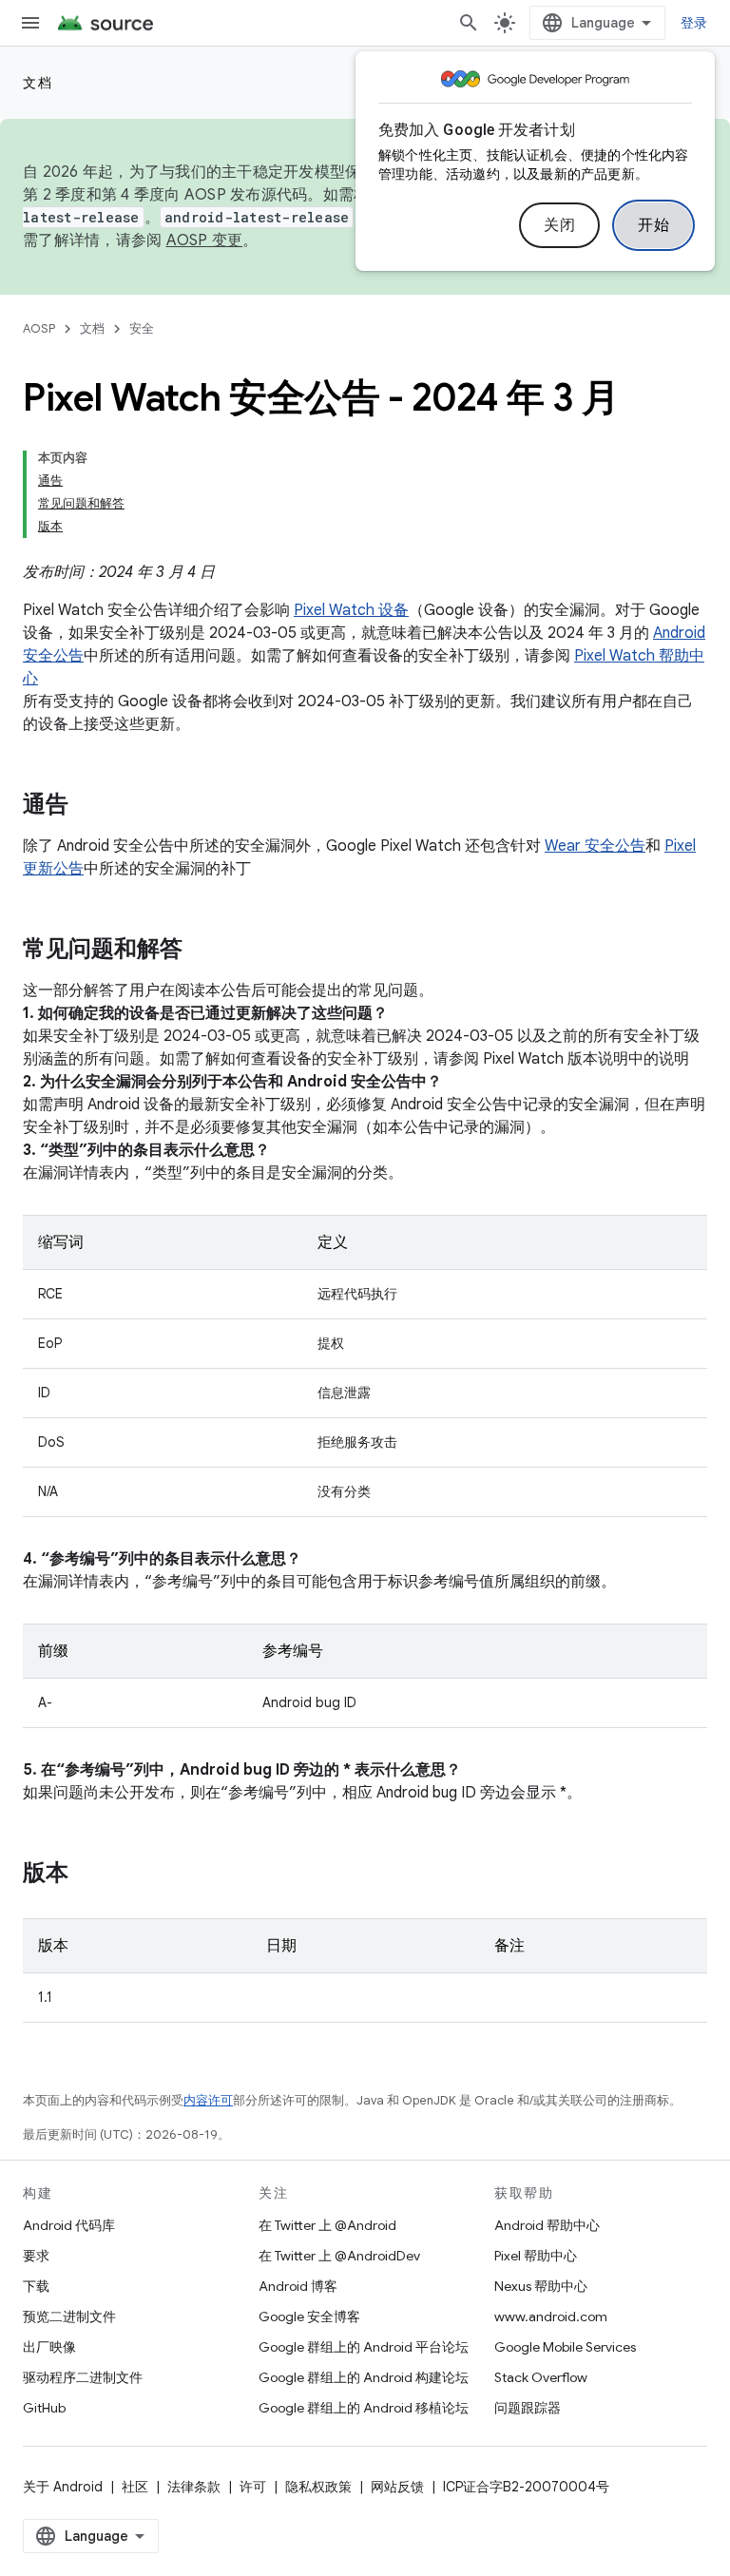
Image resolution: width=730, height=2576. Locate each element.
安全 (142, 328)
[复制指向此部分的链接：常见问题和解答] (202, 951)
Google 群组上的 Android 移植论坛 (364, 2408)
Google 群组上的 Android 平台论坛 (364, 2347)
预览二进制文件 (69, 2316)
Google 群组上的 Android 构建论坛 (364, 2377)
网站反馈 (397, 2487)
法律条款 (194, 2487)
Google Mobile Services (565, 2347)
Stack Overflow (541, 2377)
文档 (38, 83)
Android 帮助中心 (547, 2225)
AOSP (39, 328)
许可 (253, 2487)
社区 (135, 2487)
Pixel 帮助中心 (536, 2256)
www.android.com (551, 2316)
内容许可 (208, 2100)
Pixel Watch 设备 (351, 610)
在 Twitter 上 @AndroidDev (339, 2256)
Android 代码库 (69, 2225)
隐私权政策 (318, 2487)
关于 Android (63, 2487)
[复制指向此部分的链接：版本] (87, 1874)
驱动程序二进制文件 (83, 2377)
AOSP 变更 (205, 240)
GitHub (44, 2408)
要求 (36, 2256)
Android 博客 (298, 2286)
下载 (36, 2286)
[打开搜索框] (469, 23)
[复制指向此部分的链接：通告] (87, 806)
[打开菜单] (30, 23)
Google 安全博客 (309, 2316)
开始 (653, 225)
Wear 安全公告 (595, 846)
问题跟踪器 (528, 2408)
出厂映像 (49, 2347)
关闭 (559, 225)
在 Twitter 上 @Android (327, 2225)
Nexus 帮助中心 (541, 2286)
